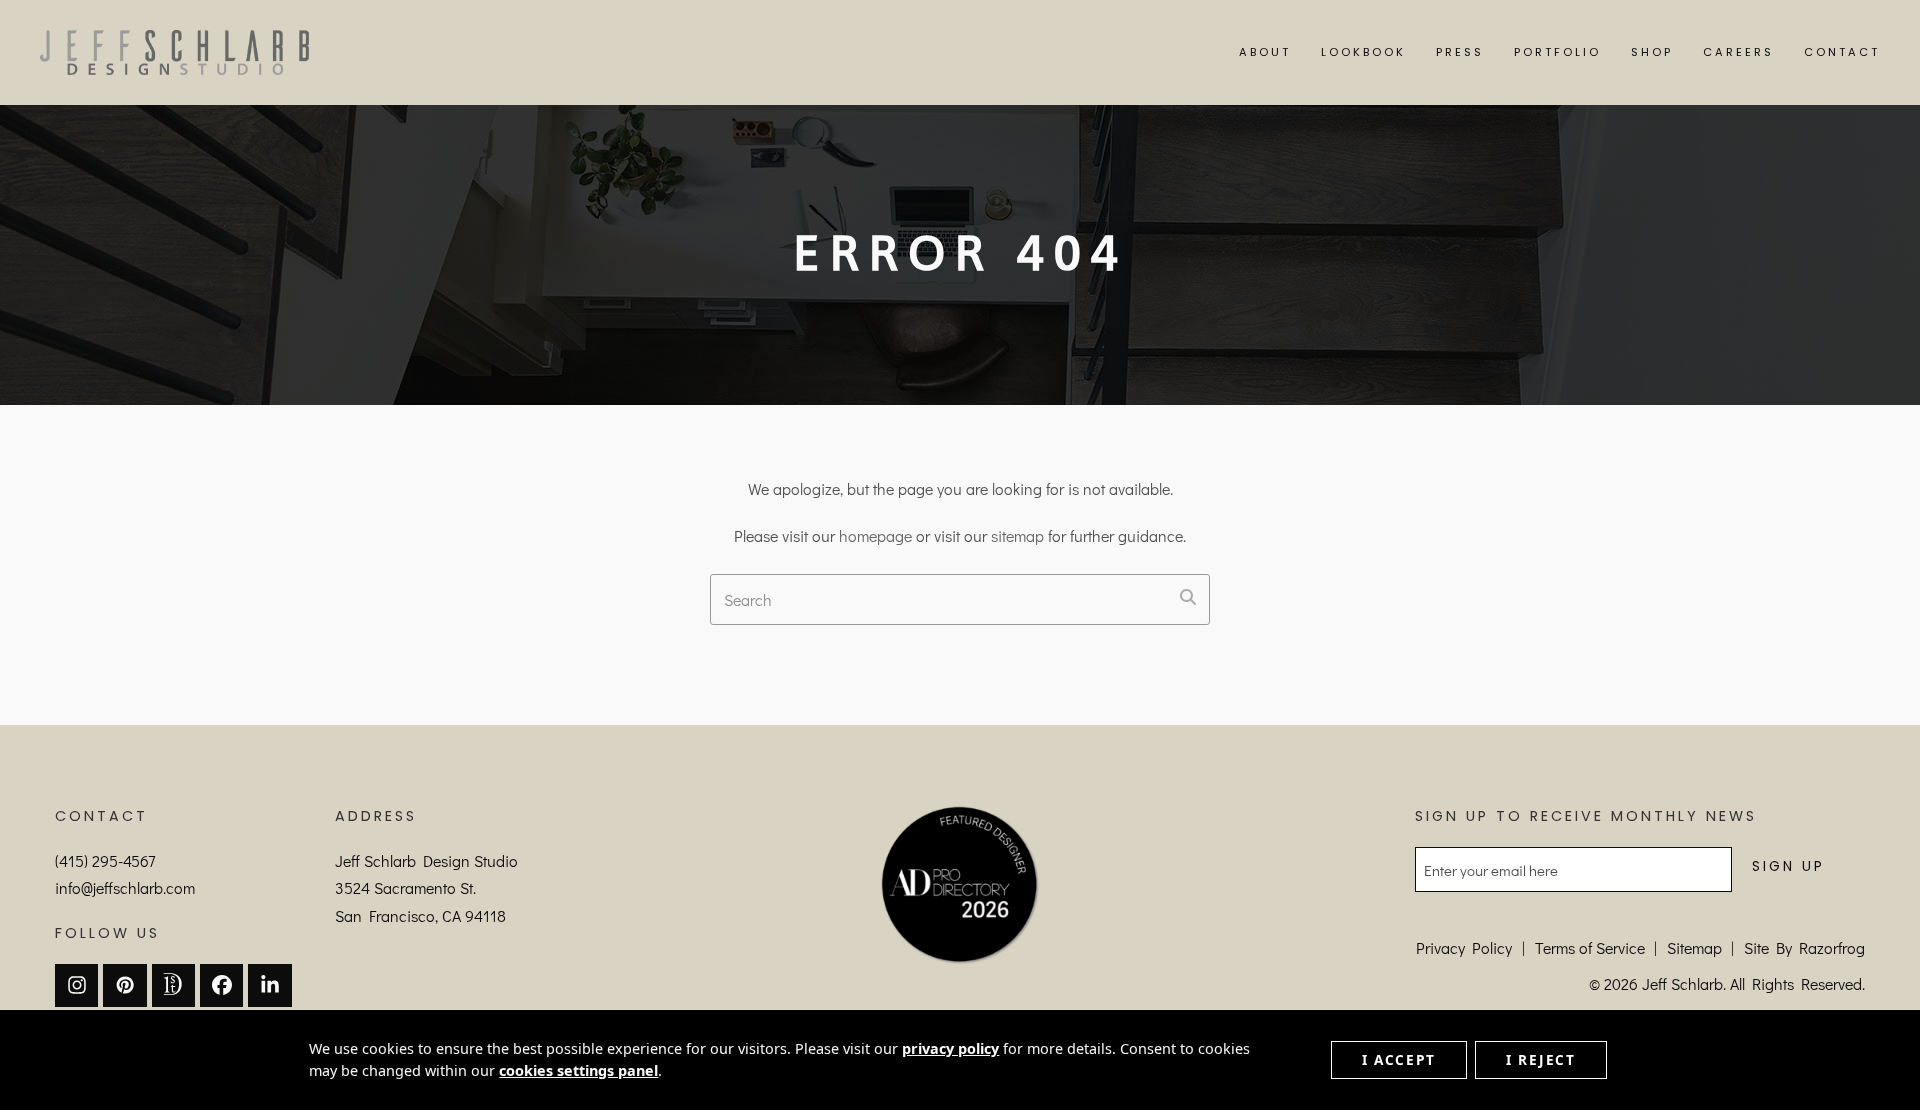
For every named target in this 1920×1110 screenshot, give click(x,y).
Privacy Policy (1464, 947)
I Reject (1541, 1059)
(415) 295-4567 (105, 860)
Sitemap (1694, 947)
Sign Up (1788, 866)
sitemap (1017, 535)
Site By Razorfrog (1804, 947)
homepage (875, 535)
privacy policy (950, 1048)
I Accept (1399, 1059)
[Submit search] (1188, 597)
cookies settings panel (578, 1070)
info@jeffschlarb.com (125, 887)
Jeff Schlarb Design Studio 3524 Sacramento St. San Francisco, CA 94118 (426, 887)
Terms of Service (1590, 947)
